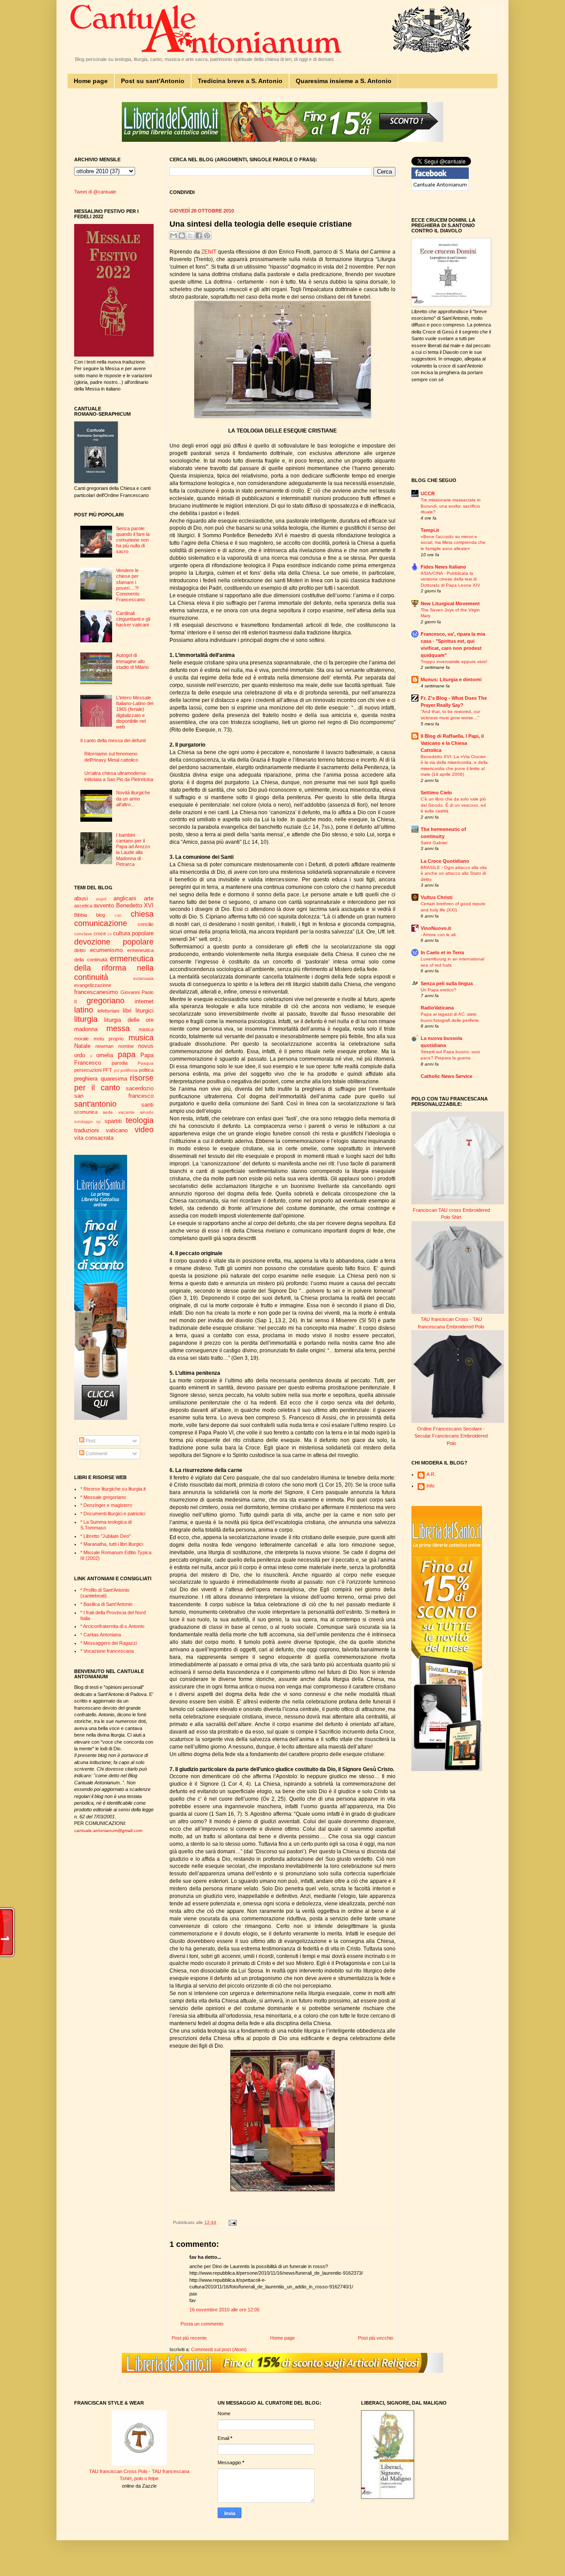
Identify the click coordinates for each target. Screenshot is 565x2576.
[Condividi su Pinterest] (207, 235)
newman (104, 1046)
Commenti (96, 1453)
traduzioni (87, 1130)
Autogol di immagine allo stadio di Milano (132, 661)
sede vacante (119, 1112)
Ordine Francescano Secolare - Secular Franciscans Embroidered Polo (451, 1436)
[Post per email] (232, 2222)
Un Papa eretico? (439, 990)
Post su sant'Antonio (153, 81)
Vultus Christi (437, 897)
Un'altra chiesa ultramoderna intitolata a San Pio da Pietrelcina (119, 776)
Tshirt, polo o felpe (139, 2478)
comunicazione (101, 923)
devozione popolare (114, 942)
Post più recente (189, 2338)
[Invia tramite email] (173, 235)
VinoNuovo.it (436, 928)
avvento (104, 905)
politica (146, 1070)
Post (90, 1441)
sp (98, 1122)
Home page (91, 81)
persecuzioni (88, 1070)
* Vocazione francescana (107, 1651)
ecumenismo (106, 950)
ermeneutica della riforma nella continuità (114, 968)
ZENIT (210, 252)
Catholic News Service (446, 1076)
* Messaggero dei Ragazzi (109, 1643)
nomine (126, 1046)
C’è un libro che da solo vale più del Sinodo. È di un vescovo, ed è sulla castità (453, 805)
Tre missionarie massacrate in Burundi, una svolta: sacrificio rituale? (451, 506)
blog (101, 915)
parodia (120, 1063)
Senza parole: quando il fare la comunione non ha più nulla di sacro (133, 540)
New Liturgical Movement (450, 603)
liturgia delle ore (129, 1020)
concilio (146, 924)
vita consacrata (94, 1138)
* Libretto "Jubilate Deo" (105, 1536)
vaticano (117, 1130)
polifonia (129, 1070)
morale (81, 1039)
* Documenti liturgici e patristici (113, 1514)
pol (117, 1070)
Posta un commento (202, 2324)
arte (149, 898)
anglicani (125, 898)
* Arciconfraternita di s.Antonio (112, 1626)
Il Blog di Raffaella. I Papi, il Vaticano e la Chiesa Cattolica (452, 743)
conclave (83, 934)
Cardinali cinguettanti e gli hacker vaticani (133, 619)
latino (84, 1010)
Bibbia (81, 915)
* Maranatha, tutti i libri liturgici (112, 1544)
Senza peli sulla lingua (447, 983)
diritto (80, 950)
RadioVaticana (437, 1008)
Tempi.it (430, 530)
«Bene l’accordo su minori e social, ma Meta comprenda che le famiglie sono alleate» (453, 543)
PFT (107, 1070)
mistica (146, 1029)
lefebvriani (108, 1011)
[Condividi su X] (190, 235)
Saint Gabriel (434, 843)
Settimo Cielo (436, 793)
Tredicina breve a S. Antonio (240, 81)
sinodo (147, 1112)
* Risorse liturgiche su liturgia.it (113, 1489)
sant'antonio (95, 1104)
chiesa (142, 914)
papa (127, 1055)
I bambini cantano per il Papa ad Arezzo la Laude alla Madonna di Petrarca (133, 850)
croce (100, 933)
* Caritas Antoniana (101, 1635)
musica (141, 1038)
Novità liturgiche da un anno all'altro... (133, 798)
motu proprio (109, 1039)
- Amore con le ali (438, 935)
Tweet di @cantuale (95, 192)
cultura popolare (133, 933)
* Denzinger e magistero (106, 1505)
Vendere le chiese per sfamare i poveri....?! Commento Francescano (130, 585)
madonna (86, 1029)
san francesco (114, 1096)
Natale (82, 1046)
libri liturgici (138, 1011)
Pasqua (146, 1063)
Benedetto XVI (135, 905)
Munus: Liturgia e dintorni (451, 679)
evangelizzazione (93, 985)
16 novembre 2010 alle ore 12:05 (224, 2310)
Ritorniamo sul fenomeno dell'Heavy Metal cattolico (111, 757)
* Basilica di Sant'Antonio (106, 1604)
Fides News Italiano (443, 567)
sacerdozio (140, 1088)
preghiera (86, 1079)
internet (144, 1001)
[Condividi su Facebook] (199, 235)
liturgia (86, 1019)
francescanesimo (96, 992)
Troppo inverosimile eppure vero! (454, 662)
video (144, 1130)
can (118, 915)
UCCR (428, 493)
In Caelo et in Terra (442, 952)
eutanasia (143, 978)
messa (118, 1028)
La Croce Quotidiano (445, 861)
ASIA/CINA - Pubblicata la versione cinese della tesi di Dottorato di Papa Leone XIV (450, 579)
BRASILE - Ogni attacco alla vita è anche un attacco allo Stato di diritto (454, 873)
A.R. (431, 1474)
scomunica (86, 1112)
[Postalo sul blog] (182, 235)
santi (147, 1105)
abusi (81, 898)
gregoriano (105, 1001)
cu (109, 934)
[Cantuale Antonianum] (440, 189)
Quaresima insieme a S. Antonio (344, 81)
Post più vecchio (376, 2338)
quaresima (114, 1079)
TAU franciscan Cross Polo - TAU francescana (139, 2471)
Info (430, 1486)
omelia (105, 1055)
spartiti (113, 1121)
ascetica (83, 906)
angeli (101, 899)
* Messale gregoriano (103, 1497)
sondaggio (83, 1122)
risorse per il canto (114, 1083)
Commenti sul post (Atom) (219, 2349)
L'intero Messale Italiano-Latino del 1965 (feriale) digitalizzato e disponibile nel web (135, 712)
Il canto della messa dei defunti (113, 740)
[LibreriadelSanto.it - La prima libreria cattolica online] (282, 140)
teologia (140, 1120)
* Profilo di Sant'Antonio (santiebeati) (105, 1593)
